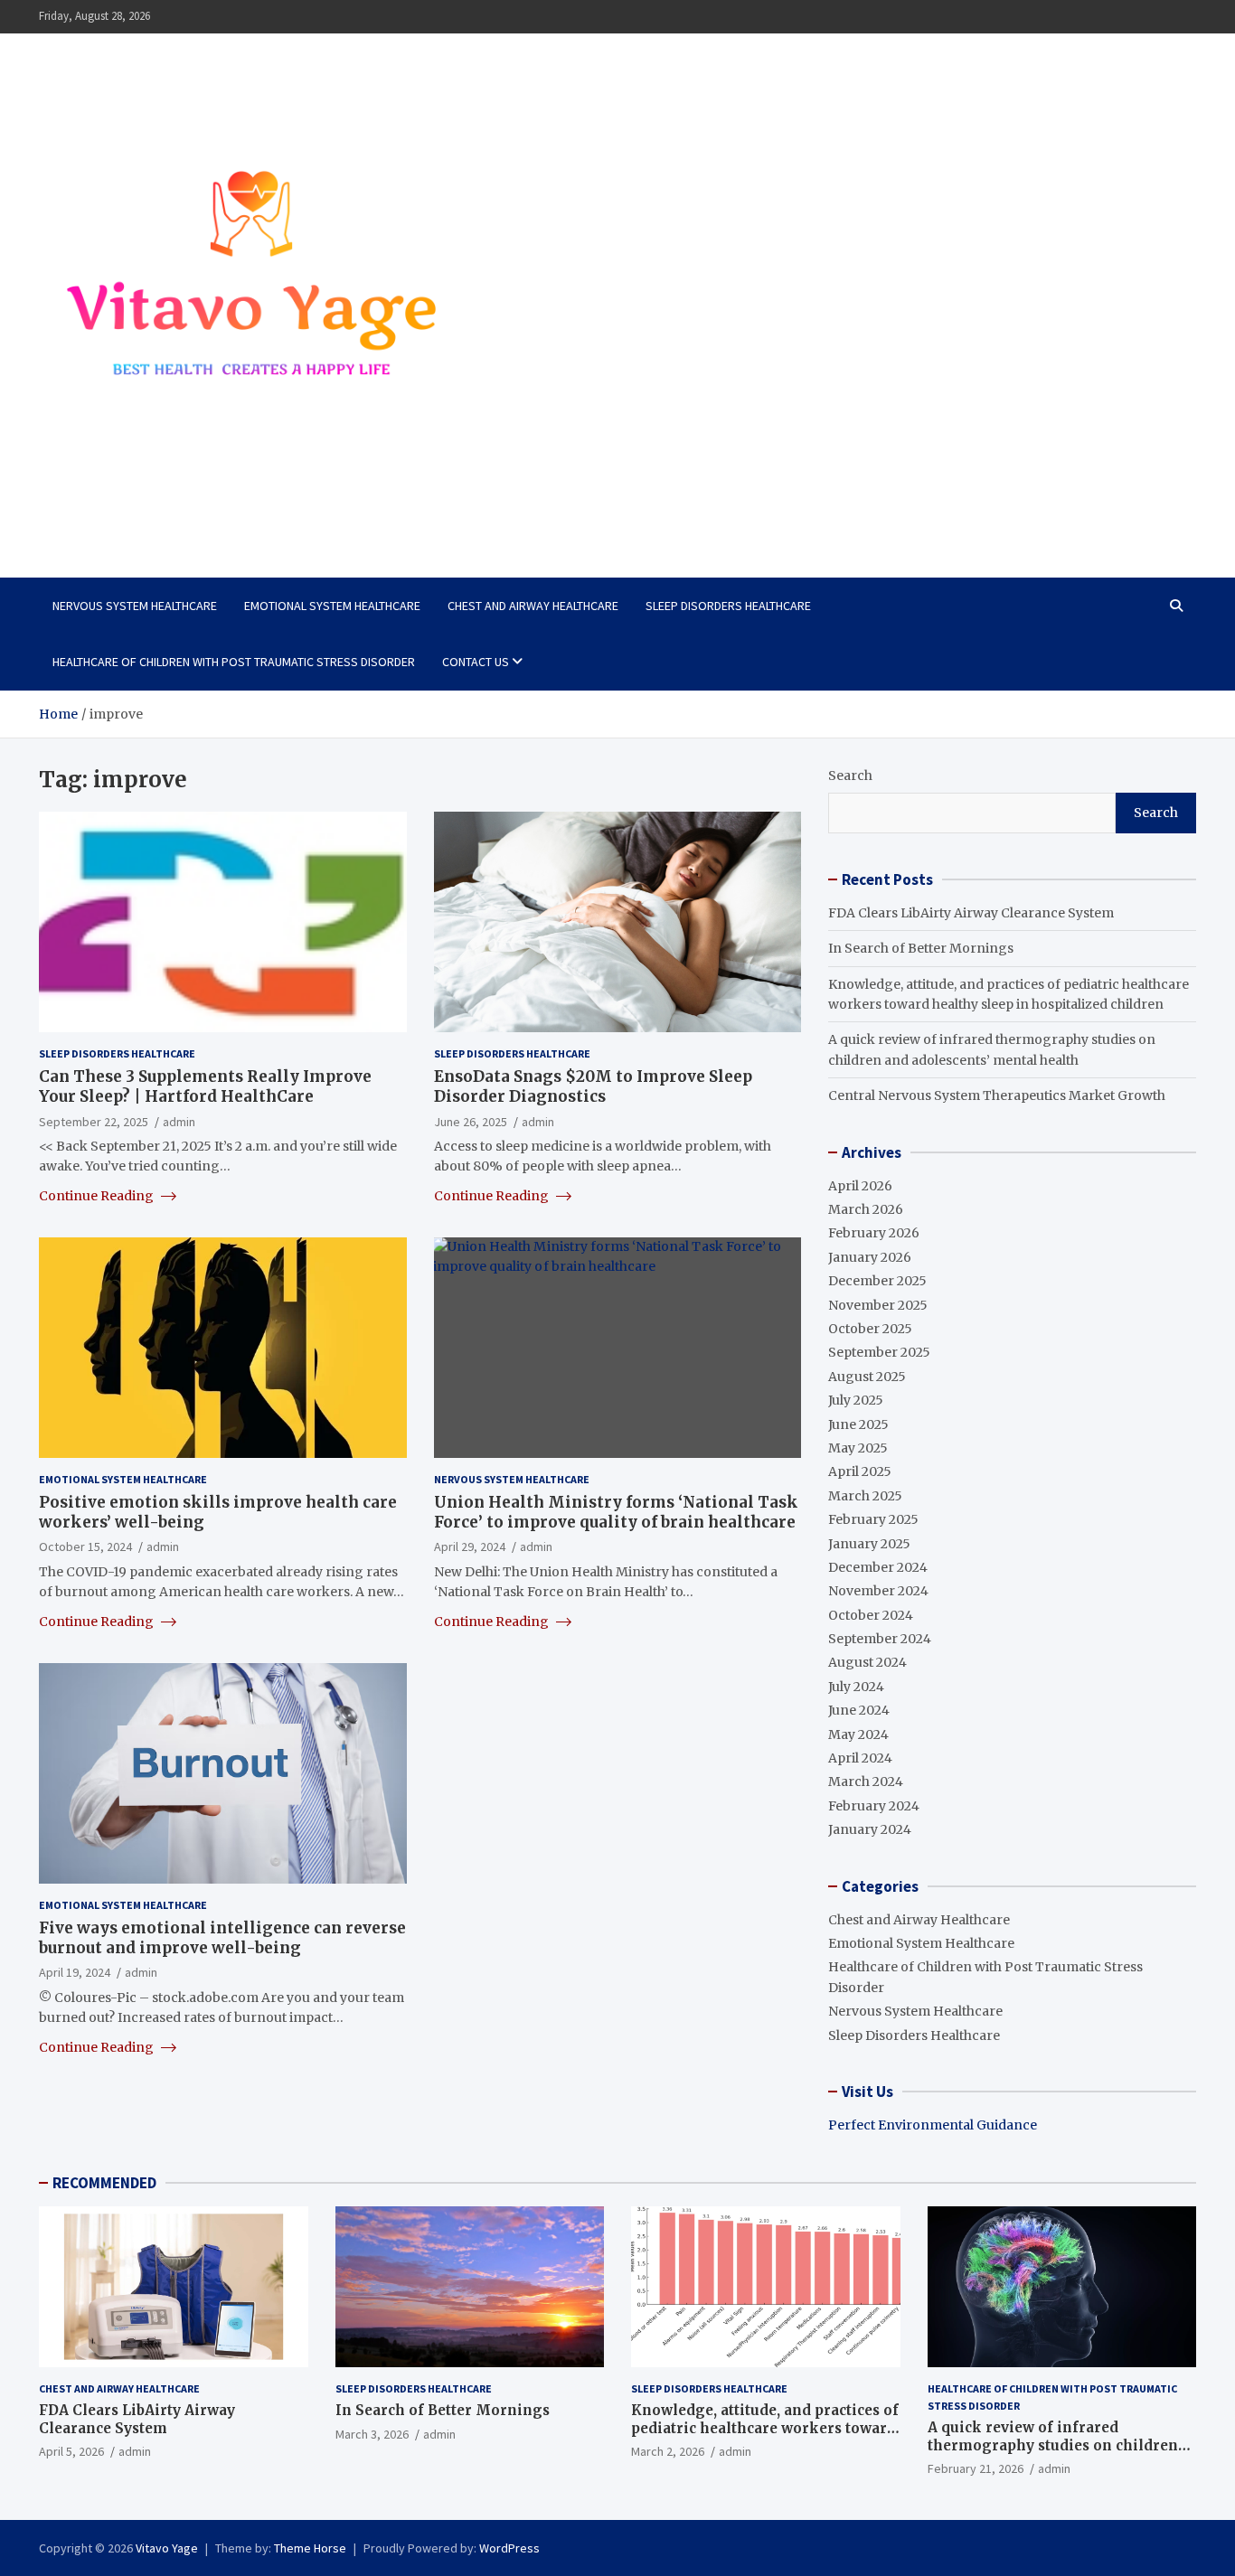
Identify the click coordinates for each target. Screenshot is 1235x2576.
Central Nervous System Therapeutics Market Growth (997, 1095)
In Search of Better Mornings (921, 948)
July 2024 (856, 1687)
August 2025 (867, 1377)
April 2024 (860, 1758)
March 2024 (866, 1782)
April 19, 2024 (75, 1972)
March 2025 (865, 1496)
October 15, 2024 (85, 1547)
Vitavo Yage (123, 511)
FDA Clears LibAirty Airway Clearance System (971, 913)
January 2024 (870, 1829)
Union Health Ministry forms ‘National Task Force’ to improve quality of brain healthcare (616, 1512)
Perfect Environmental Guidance (933, 2125)
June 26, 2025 (471, 1122)
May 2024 (858, 1735)
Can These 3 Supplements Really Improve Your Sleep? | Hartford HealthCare (205, 1086)
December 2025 (877, 1281)
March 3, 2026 (372, 2434)
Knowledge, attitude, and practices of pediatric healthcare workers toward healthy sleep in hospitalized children (765, 2437)
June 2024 (859, 1710)
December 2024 (878, 1567)
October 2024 (871, 1615)
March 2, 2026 (668, 2451)
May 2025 (858, 1448)
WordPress (509, 2548)
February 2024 (874, 1806)
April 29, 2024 (470, 1547)
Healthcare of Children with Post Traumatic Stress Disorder (234, 662)
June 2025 (858, 1424)
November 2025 (878, 1305)
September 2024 (880, 1639)
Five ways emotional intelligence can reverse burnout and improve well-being (222, 1938)
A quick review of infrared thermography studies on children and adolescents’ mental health (1053, 2445)
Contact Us (476, 662)
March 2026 (866, 1209)
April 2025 (860, 1471)
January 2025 (869, 1544)
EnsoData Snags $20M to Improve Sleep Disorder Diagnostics (593, 1086)
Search (850, 776)
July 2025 (856, 1400)
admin (179, 1122)
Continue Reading (98, 1196)
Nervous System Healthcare (135, 606)
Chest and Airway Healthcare (533, 606)
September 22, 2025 (94, 1122)
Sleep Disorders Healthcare (728, 606)
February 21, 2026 (976, 2468)
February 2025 (873, 1519)
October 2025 (870, 1329)
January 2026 (870, 1257)
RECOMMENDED (104, 2183)
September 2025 (879, 1352)
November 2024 (878, 1591)
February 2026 (874, 1233)
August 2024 (867, 1662)
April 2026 (860, 1186)
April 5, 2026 (71, 2451)
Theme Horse (310, 2548)
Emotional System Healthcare (332, 606)
